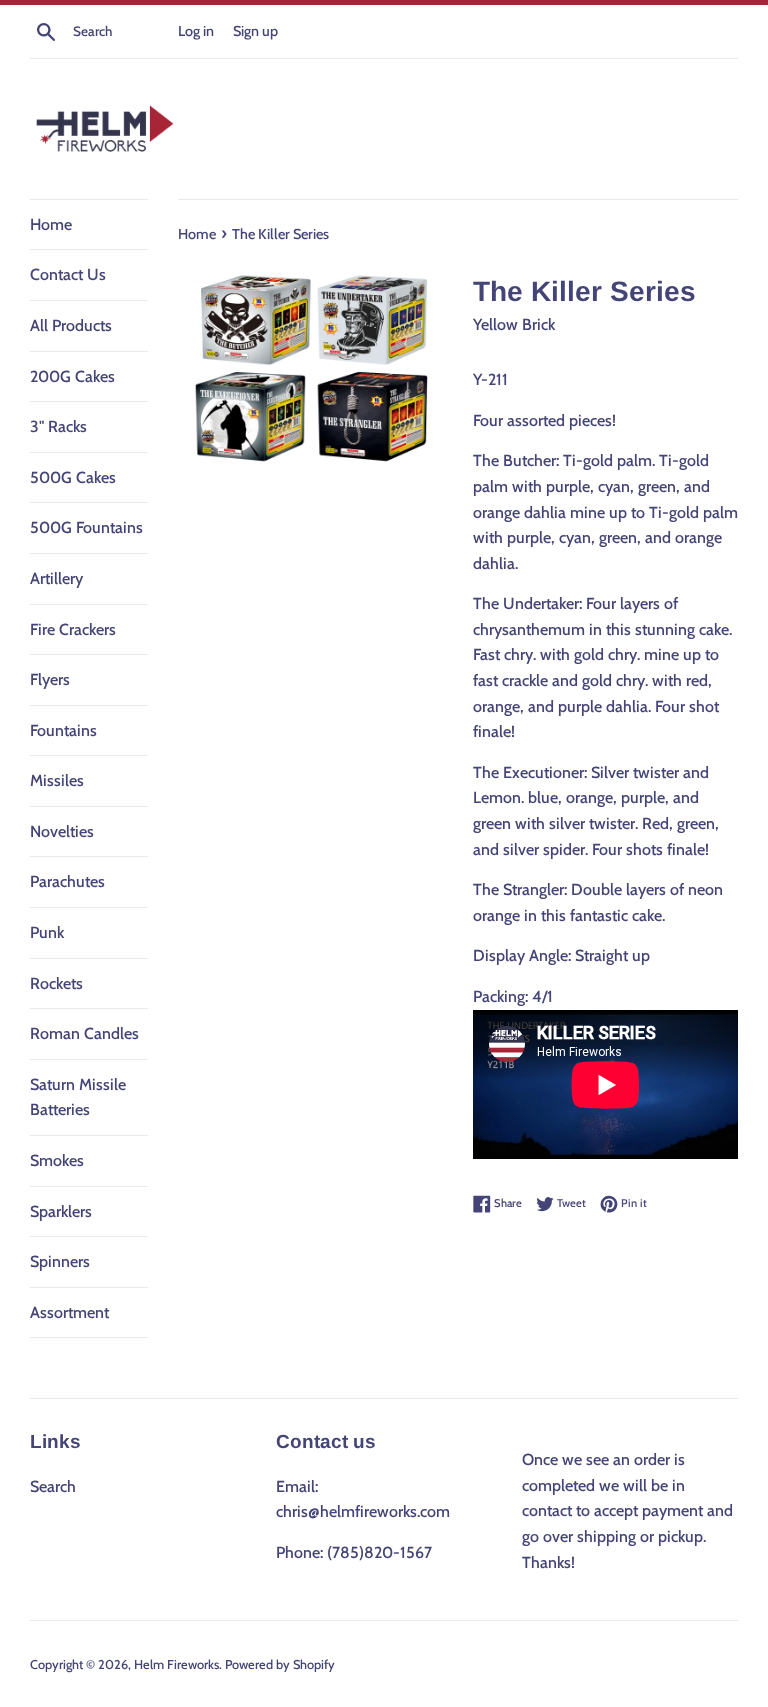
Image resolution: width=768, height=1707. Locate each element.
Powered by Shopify (280, 1664)
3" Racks (58, 426)
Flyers (50, 679)
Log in (196, 31)
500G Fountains (86, 527)
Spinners (60, 1261)
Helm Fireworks (176, 1664)
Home (51, 224)
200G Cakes (72, 376)
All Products (71, 325)
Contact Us (68, 274)
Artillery (56, 578)
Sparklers (61, 1211)
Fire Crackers (73, 629)
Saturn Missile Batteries (78, 1097)
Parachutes (67, 881)
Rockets (56, 983)
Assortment (69, 1312)
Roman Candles (84, 1033)
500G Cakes (73, 477)
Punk (47, 932)
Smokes (57, 1160)
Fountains (63, 730)
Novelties (62, 831)
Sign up (255, 31)
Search (53, 1486)
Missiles (57, 780)
